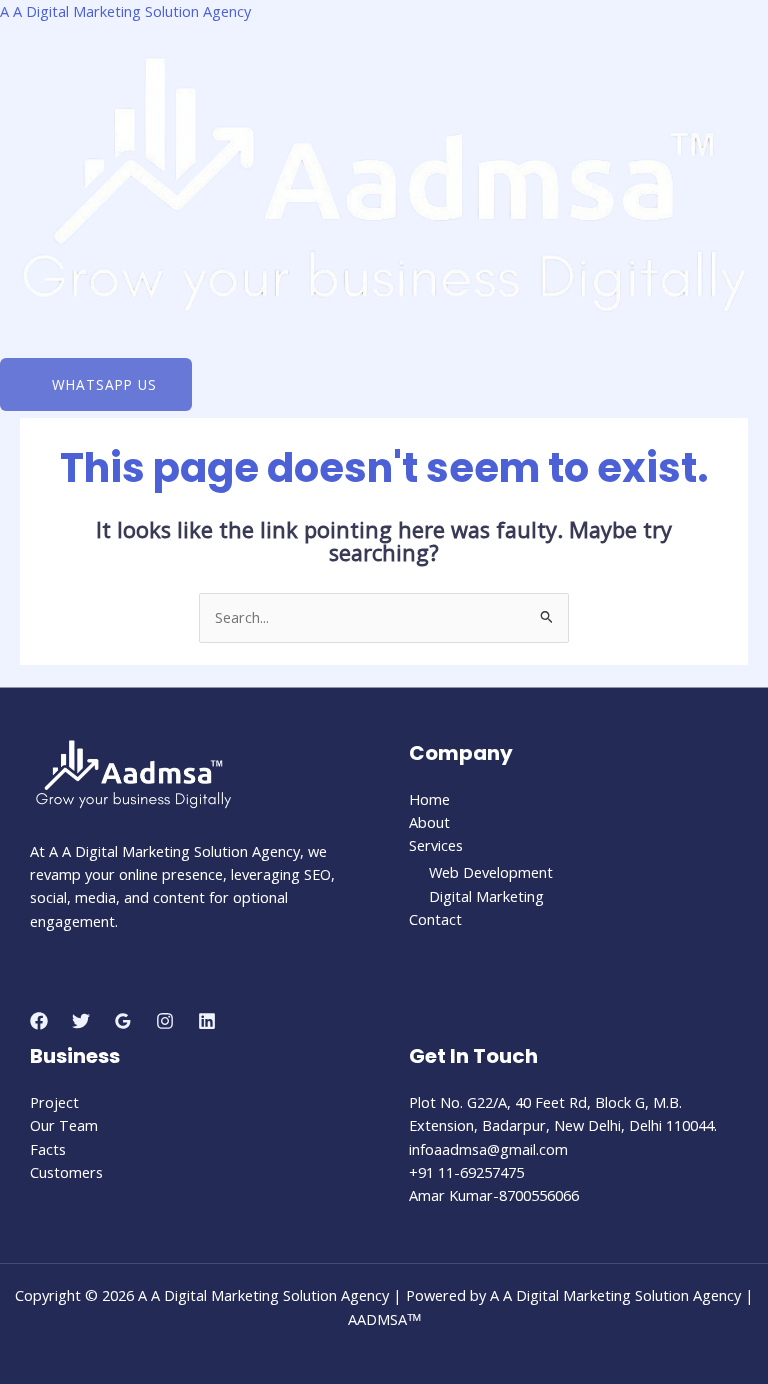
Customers (66, 1172)
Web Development (491, 872)
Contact (435, 919)
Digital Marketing (486, 896)
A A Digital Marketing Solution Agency (125, 11)
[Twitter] (81, 1021)
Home (429, 799)
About (429, 822)
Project (54, 1102)
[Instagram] (165, 1021)
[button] (384, 352)
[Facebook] (39, 1021)
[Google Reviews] (123, 1021)
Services (436, 845)
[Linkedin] (207, 1021)
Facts (48, 1149)
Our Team (64, 1125)
